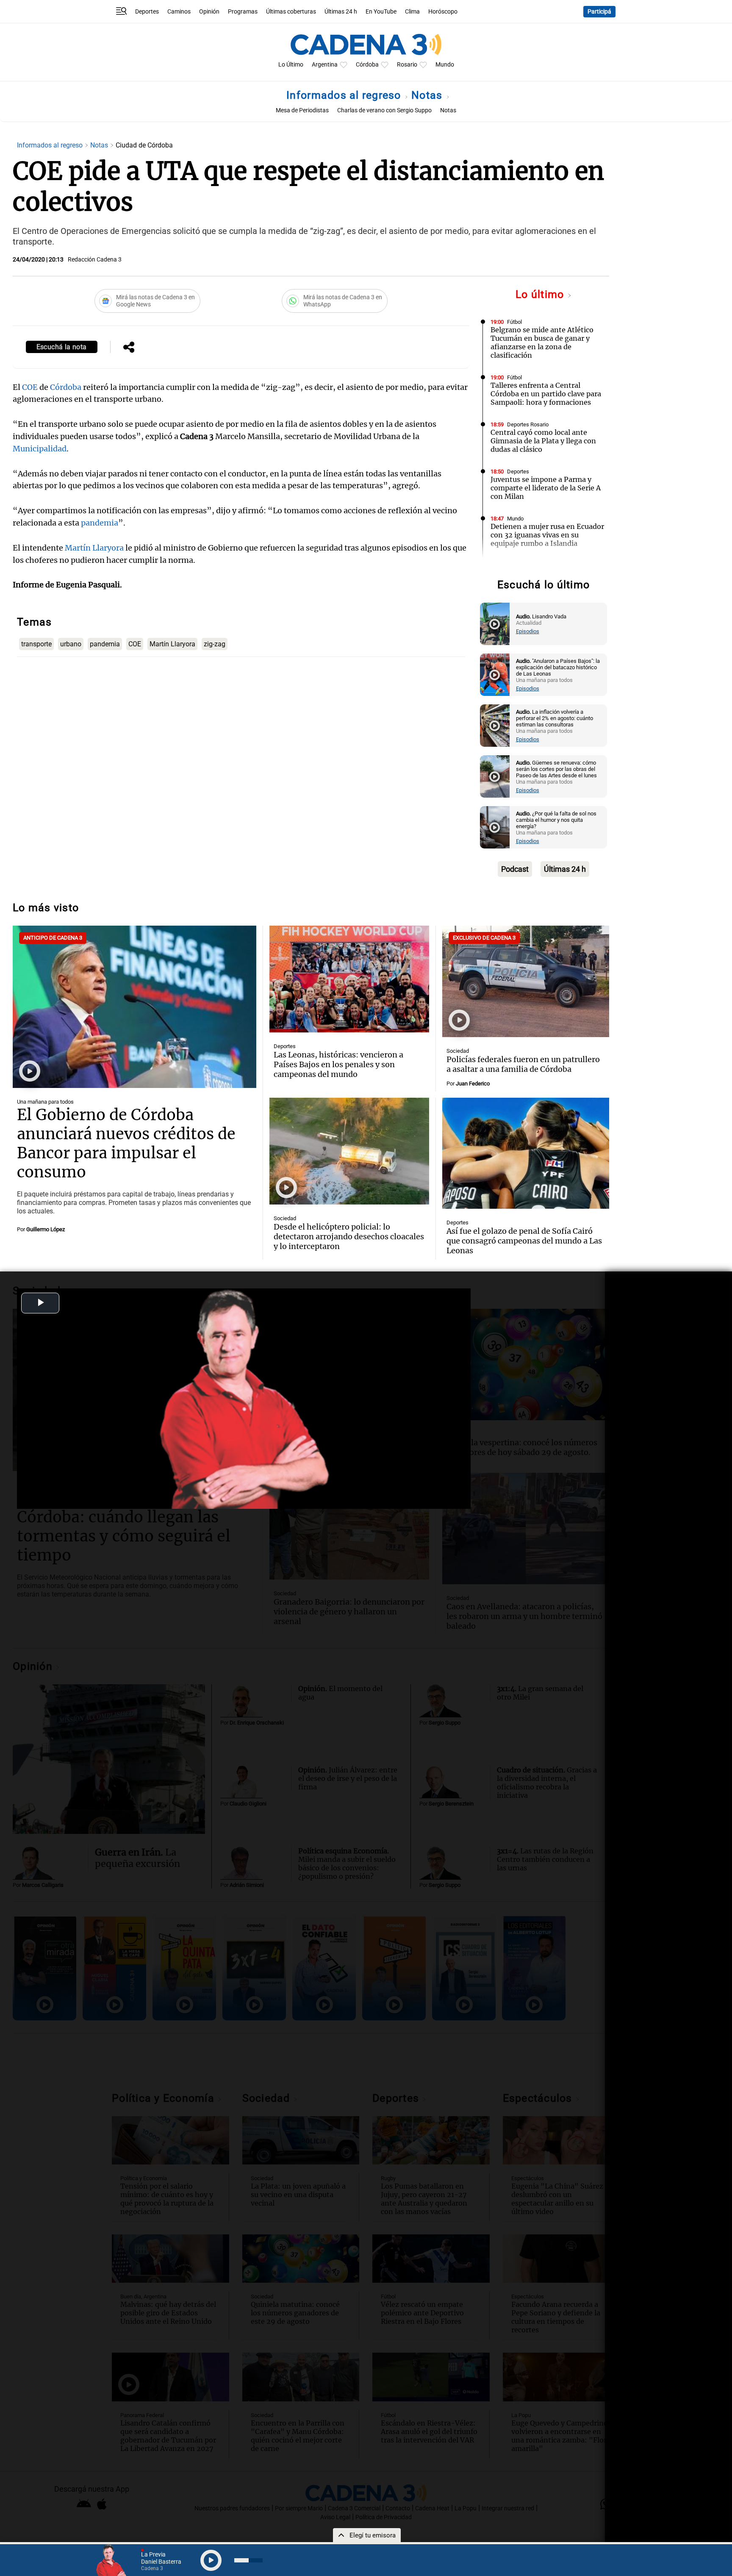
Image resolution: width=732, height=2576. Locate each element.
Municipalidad (40, 449)
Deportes (147, 12)
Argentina (325, 65)
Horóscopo (443, 12)
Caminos (179, 12)
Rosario (407, 65)
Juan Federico (473, 1084)
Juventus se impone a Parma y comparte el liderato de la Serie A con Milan (546, 488)
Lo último (541, 294)
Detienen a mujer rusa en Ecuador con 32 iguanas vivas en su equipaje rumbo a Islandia (547, 535)
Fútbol (514, 322)
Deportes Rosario (528, 424)
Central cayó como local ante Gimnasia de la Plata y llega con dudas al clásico (543, 441)
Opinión (209, 12)
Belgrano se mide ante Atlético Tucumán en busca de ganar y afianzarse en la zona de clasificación (542, 342)
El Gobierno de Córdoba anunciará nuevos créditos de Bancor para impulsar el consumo (126, 1143)
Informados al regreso (345, 95)
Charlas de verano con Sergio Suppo (384, 110)
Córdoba (367, 65)
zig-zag (215, 644)
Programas (243, 12)
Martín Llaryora (94, 548)
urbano (71, 644)
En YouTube (381, 12)
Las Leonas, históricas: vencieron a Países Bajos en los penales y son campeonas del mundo (338, 1064)
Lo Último (291, 65)
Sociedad (458, 1051)
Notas (428, 95)
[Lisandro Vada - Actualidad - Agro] (495, 624)
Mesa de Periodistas (302, 110)
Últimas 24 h (341, 12)
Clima (412, 12)
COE (30, 387)
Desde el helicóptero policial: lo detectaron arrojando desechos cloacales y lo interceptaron (349, 1237)
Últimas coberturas (291, 12)
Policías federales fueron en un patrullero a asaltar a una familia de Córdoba (523, 1064)
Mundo (445, 65)
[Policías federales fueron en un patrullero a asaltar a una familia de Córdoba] (526, 981)
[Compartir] (129, 348)
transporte (36, 644)
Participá (599, 12)
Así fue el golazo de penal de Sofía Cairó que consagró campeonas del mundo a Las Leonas (524, 1241)
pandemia (100, 523)
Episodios (528, 631)
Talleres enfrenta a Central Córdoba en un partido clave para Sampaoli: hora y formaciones (546, 394)
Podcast (515, 869)
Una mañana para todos (45, 1102)
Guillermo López (46, 1229)
